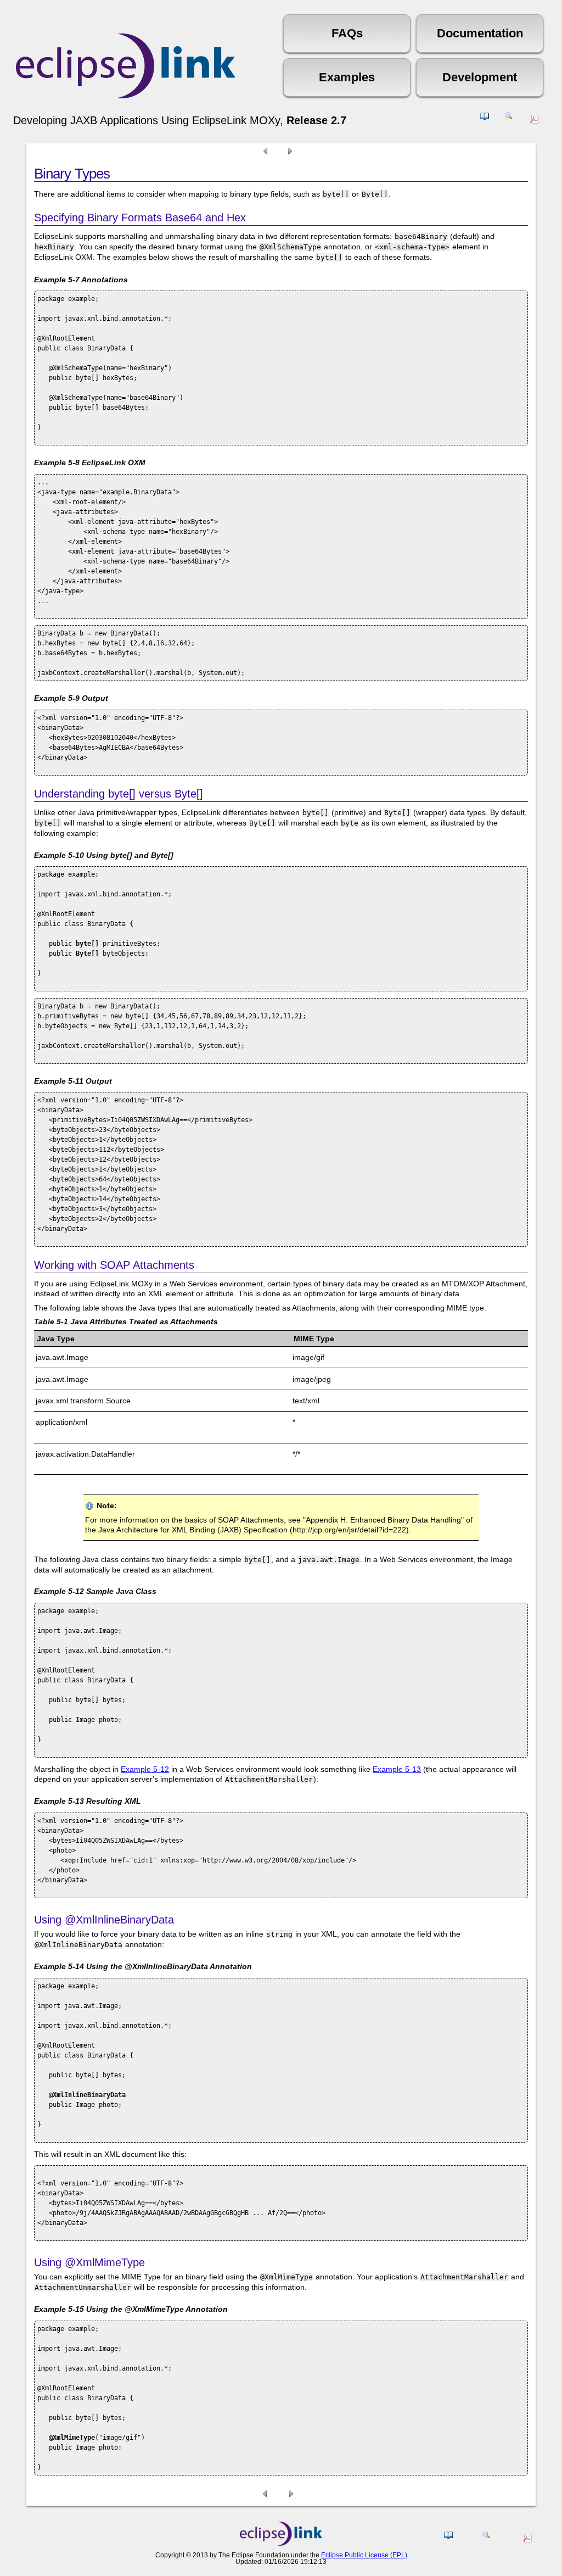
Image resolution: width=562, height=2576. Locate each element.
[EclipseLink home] (281, 2543)
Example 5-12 (145, 1769)
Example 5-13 (397, 1769)
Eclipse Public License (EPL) (364, 2555)
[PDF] (536, 121)
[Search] (509, 120)
